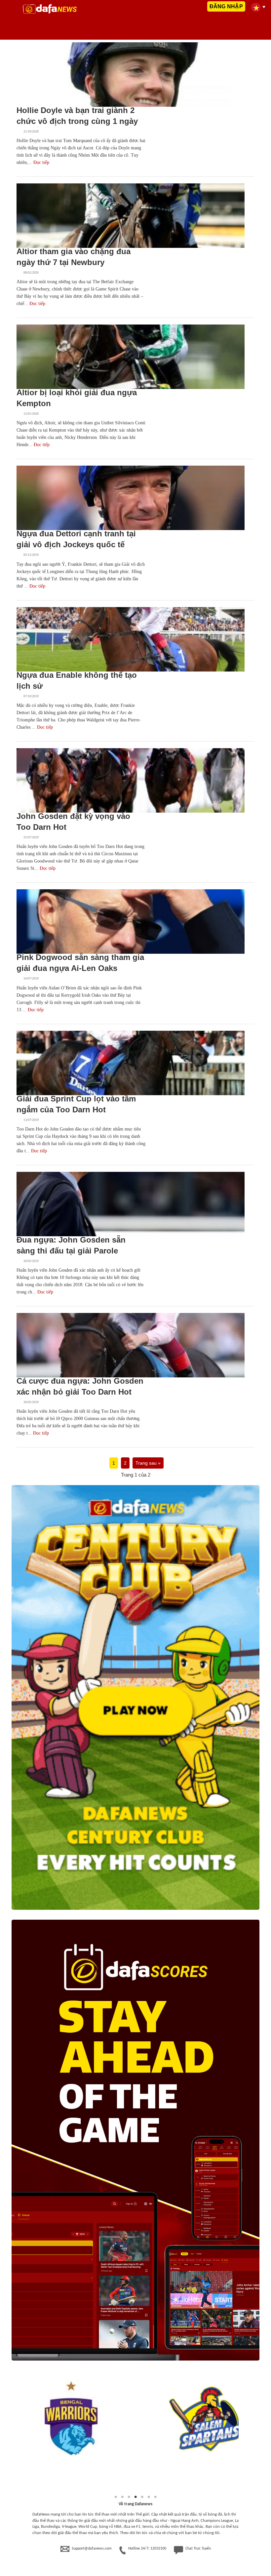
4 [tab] (135, 2497)
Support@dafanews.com (92, 2549)
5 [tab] (142, 2497)
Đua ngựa (32, 99)
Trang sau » (148, 1463)
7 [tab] (155, 2497)
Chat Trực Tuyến (198, 2549)
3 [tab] (129, 2497)
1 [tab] (116, 2497)
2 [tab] (122, 2497)
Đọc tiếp (41, 162)
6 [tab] (149, 2497)
